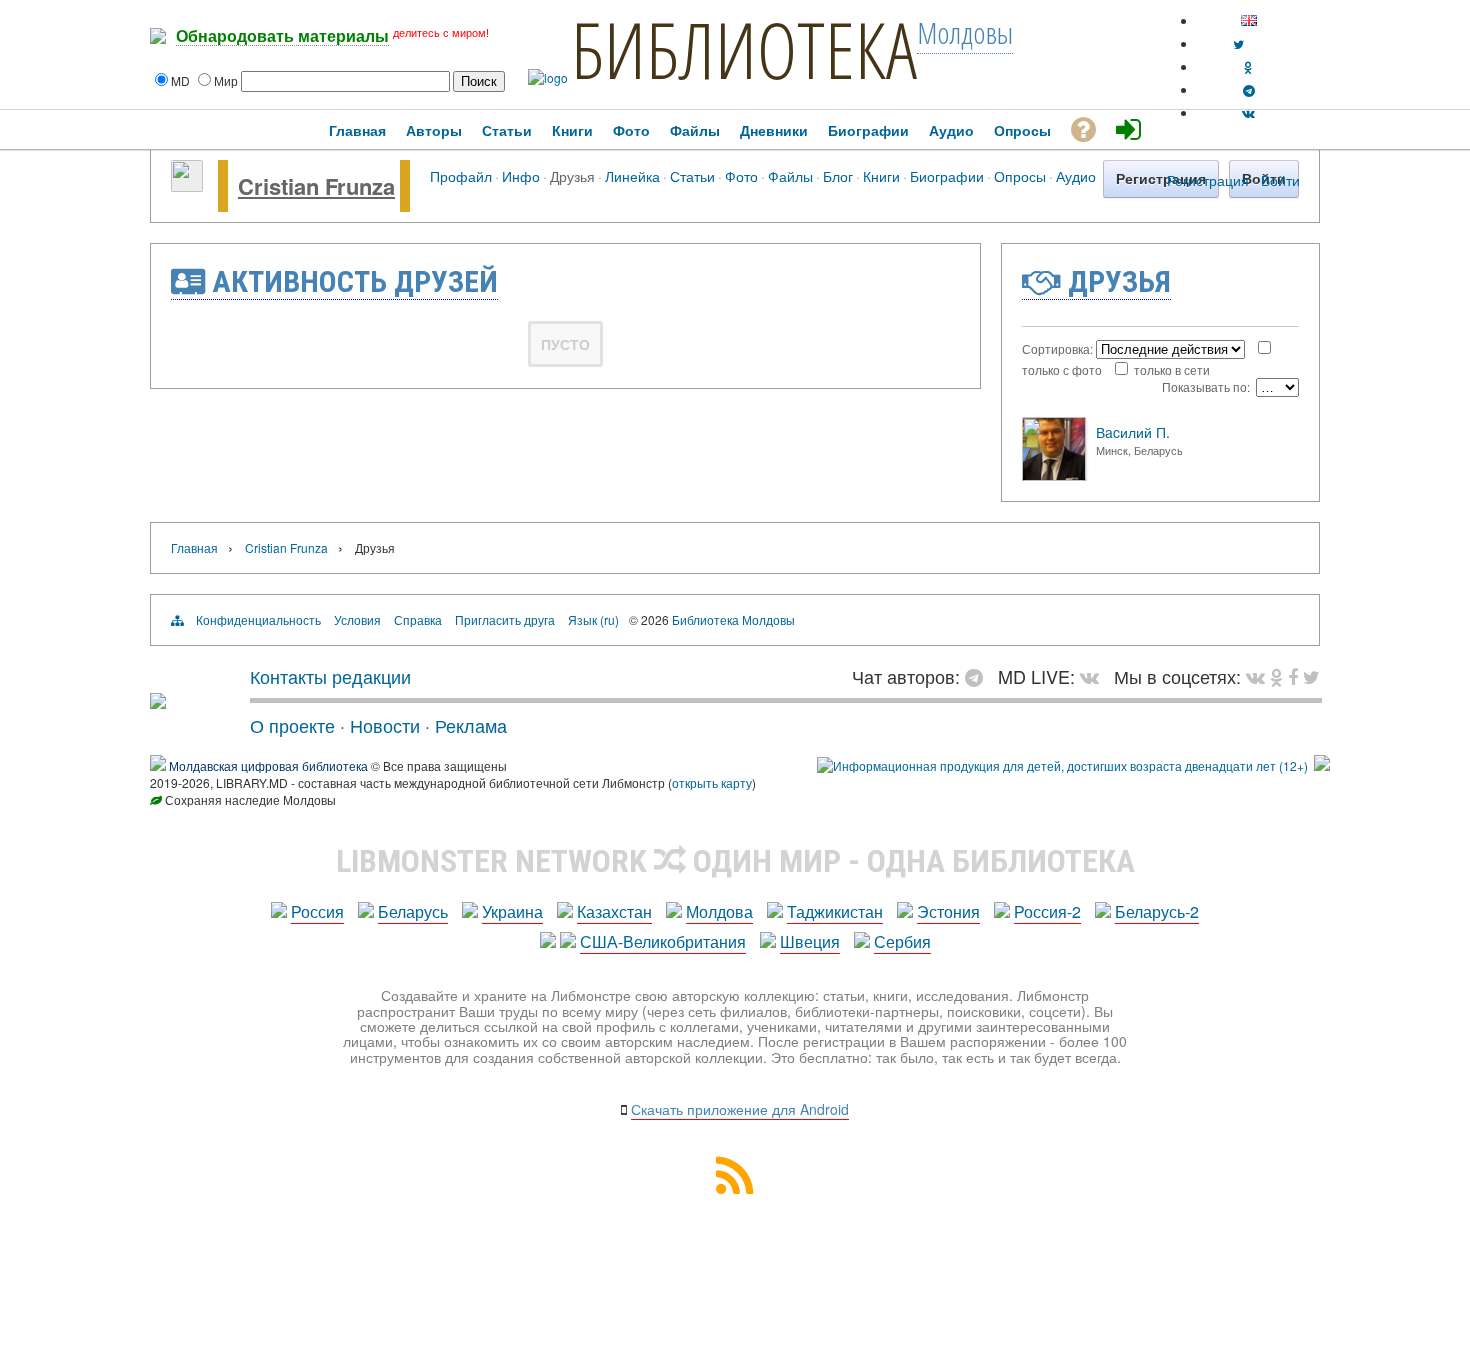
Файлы (790, 175)
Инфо (521, 175)
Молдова (719, 911)
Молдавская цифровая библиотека (268, 765)
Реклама (471, 725)
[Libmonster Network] (1062, 765)
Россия (317, 911)
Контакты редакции (330, 676)
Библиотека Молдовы (733, 619)
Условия (357, 619)
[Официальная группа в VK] (1248, 112)
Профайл (461, 175)
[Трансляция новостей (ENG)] (1238, 43)
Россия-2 (1047, 911)
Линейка (632, 175)
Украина (512, 911)
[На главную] (158, 701)
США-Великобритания (663, 941)
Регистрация (1208, 180)
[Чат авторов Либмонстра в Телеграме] (1249, 89)
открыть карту (712, 782)
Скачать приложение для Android (740, 1109)
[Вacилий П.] (1054, 475)
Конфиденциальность (258, 619)
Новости (385, 725)
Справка (418, 619)
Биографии (947, 175)
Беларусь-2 (1157, 911)
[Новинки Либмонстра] (1276, 676)
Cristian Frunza (316, 186)
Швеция (810, 941)
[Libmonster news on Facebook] (1293, 676)
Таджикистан (835, 911)
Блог (838, 175)
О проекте (292, 725)
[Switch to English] (1249, 20)
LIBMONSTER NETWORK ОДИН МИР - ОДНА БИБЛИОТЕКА (735, 861)
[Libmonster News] (1311, 676)
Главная (194, 547)
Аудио (1076, 175)
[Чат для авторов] (979, 676)
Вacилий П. (1133, 432)
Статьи (692, 175)
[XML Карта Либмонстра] (735, 1187)
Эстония (948, 911)
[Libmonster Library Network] (1322, 765)
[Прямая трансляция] (1094, 676)
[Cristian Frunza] (187, 186)
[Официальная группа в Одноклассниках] (1248, 66)
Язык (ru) (593, 619)
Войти (1280, 180)
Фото (741, 175)
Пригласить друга (505, 619)
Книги (881, 175)
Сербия (902, 941)
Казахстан (614, 911)
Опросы (1020, 175)
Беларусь (413, 911)
